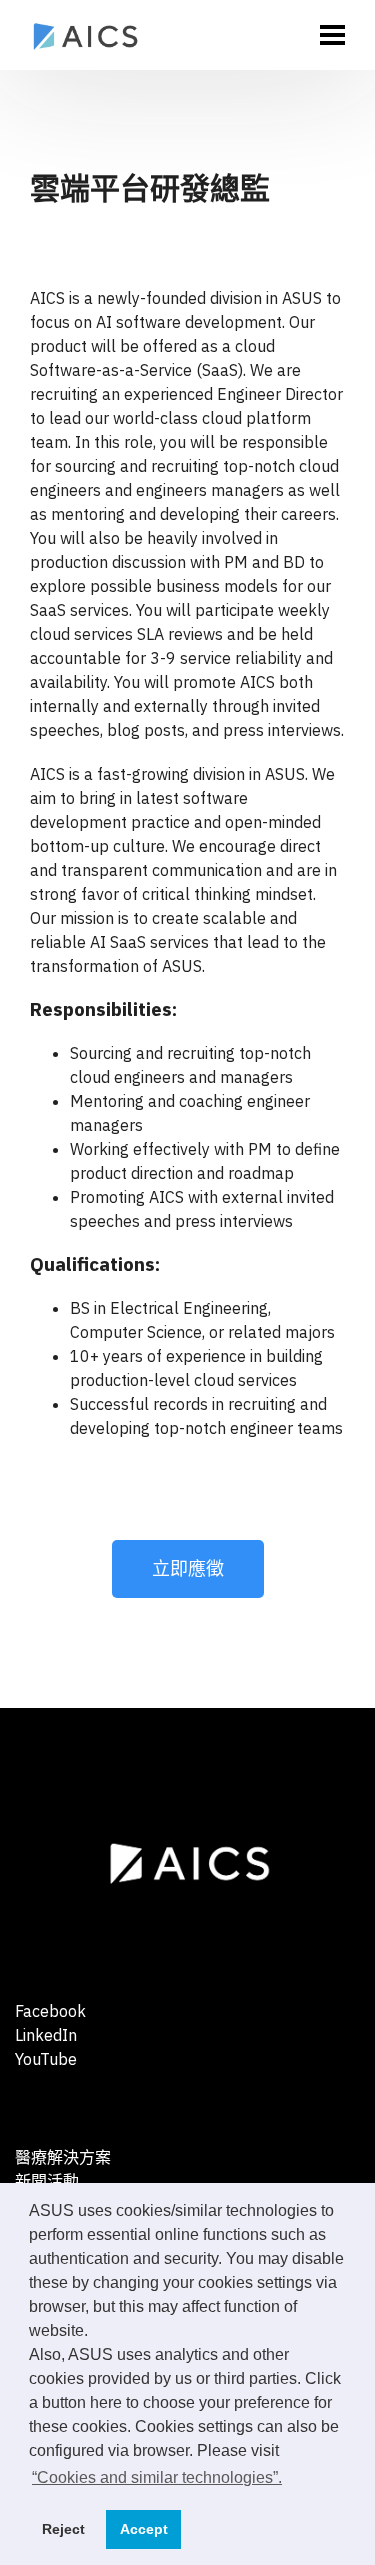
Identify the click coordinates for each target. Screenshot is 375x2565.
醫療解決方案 (63, 2157)
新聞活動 (47, 2181)
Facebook (50, 2011)
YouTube (46, 2059)
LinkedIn (46, 2035)
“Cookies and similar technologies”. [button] (157, 2477)
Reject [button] (63, 2529)
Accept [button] (144, 2529)
